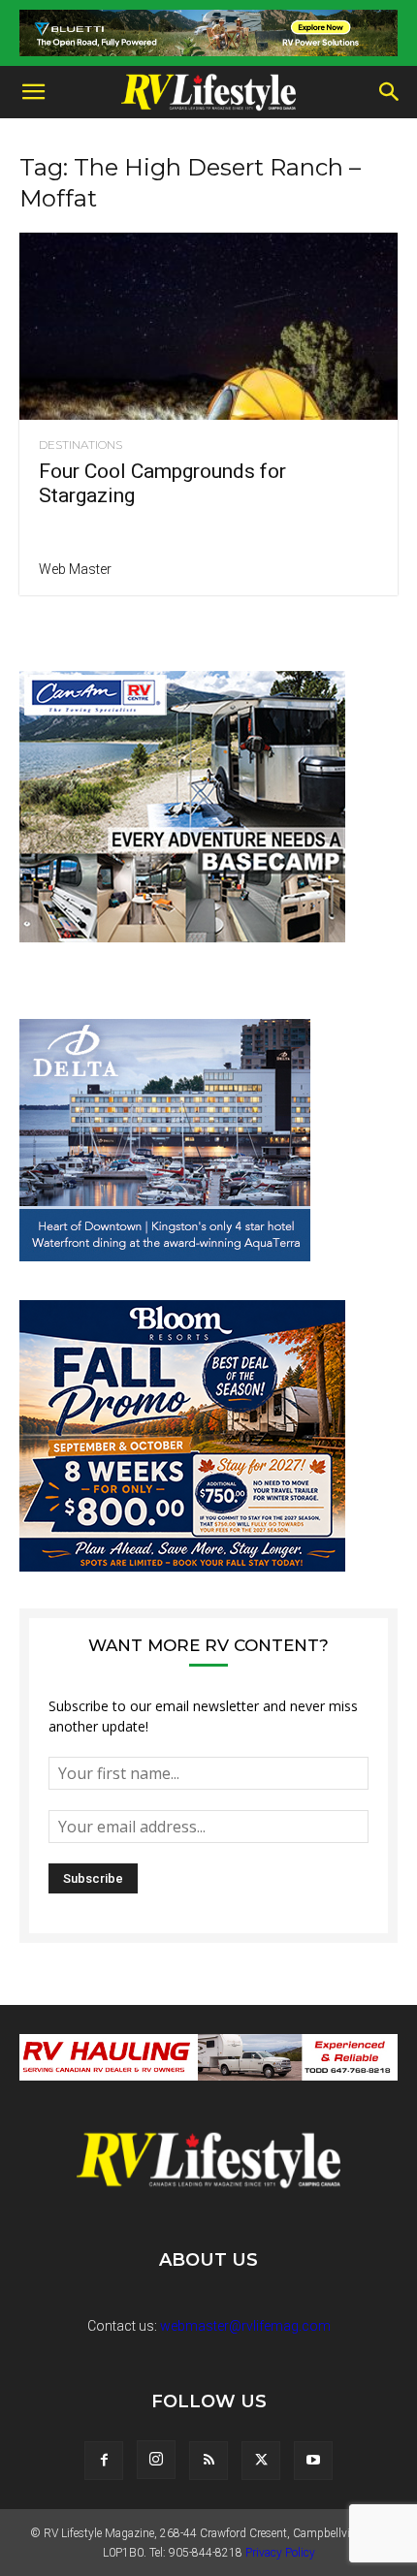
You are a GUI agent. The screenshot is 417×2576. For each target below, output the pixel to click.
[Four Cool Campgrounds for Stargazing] (208, 326)
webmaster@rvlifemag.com (245, 2326)
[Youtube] (313, 2461)
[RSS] (208, 2461)
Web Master (75, 569)
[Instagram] (156, 2460)
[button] (33, 92)
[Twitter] (261, 2461)
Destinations (80, 445)
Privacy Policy (280, 2553)
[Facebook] (104, 2461)
